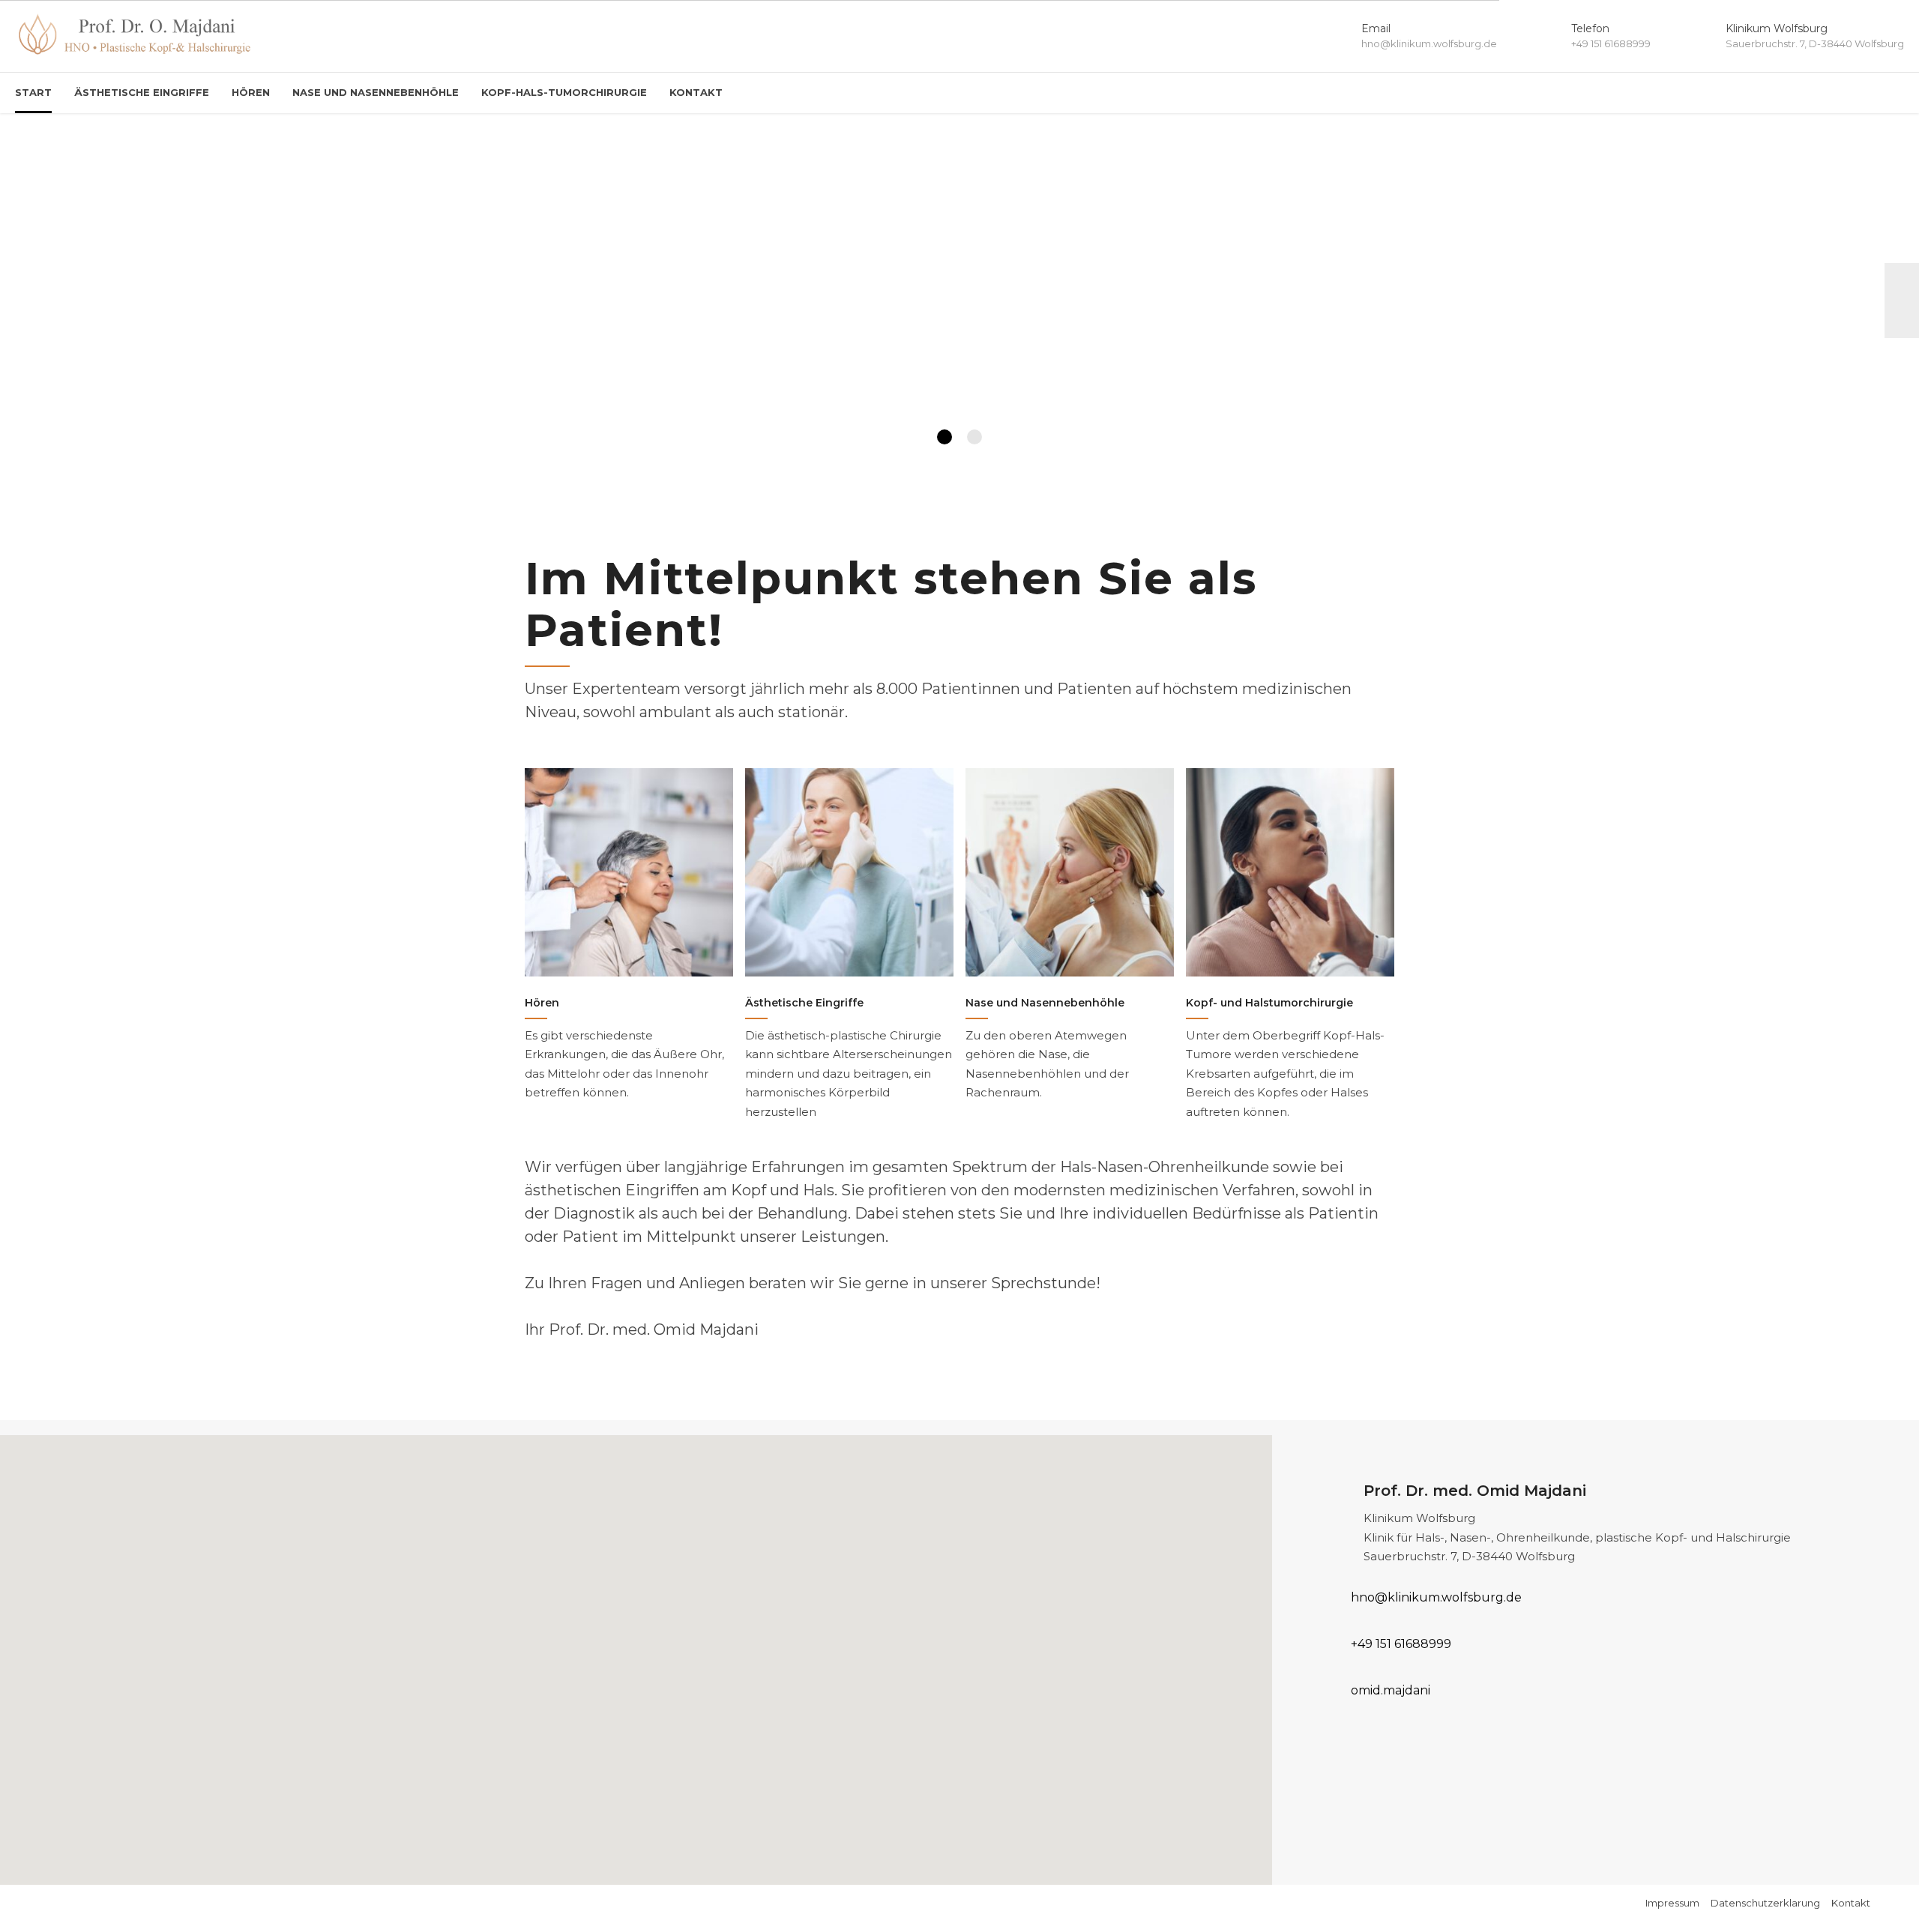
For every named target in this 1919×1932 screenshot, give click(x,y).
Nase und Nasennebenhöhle (376, 92)
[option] (959, 301)
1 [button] (945, 437)
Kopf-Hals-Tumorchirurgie (564, 92)
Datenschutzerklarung (1765, 1903)
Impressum (1672, 1903)
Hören (251, 92)
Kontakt (696, 92)
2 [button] (974, 437)
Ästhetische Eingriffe (142, 92)
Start (33, 92)
